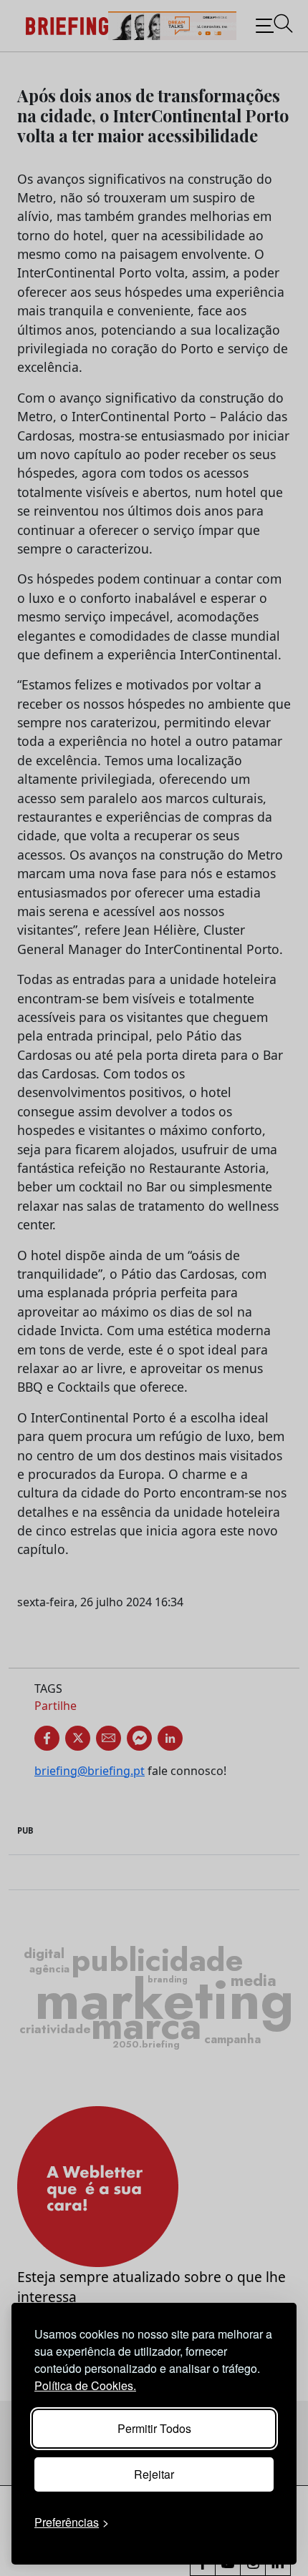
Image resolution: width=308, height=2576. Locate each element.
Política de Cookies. (85, 2385)
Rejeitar (154, 2474)
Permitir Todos (154, 2428)
